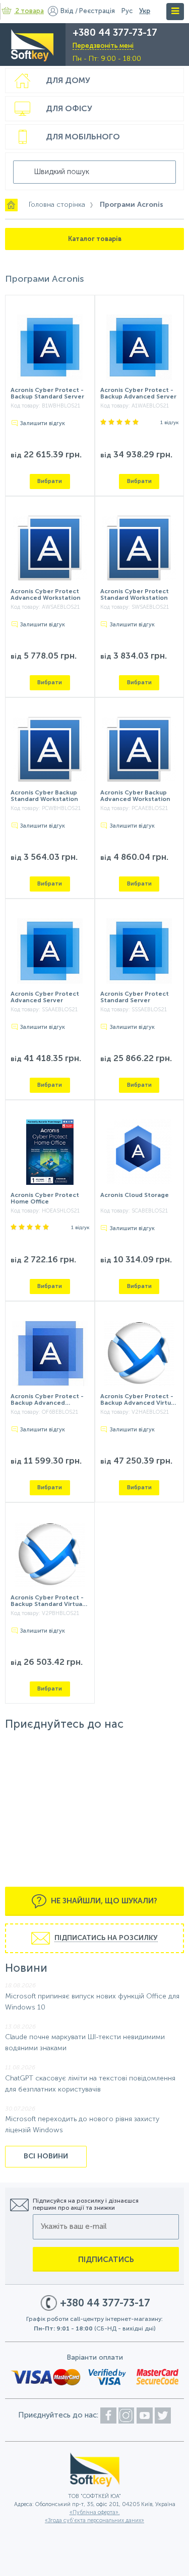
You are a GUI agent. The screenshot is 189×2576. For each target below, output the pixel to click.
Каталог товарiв (95, 239)
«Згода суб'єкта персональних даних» (94, 2521)
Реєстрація (97, 11)
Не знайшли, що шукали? (103, 1901)
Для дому (68, 81)
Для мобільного (83, 137)
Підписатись (106, 2260)
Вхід (67, 11)
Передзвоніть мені (103, 46)
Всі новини (46, 2156)
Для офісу (69, 109)
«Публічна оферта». (95, 2513)
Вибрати (50, 481)
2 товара (30, 11)
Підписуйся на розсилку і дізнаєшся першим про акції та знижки (86, 2205)
